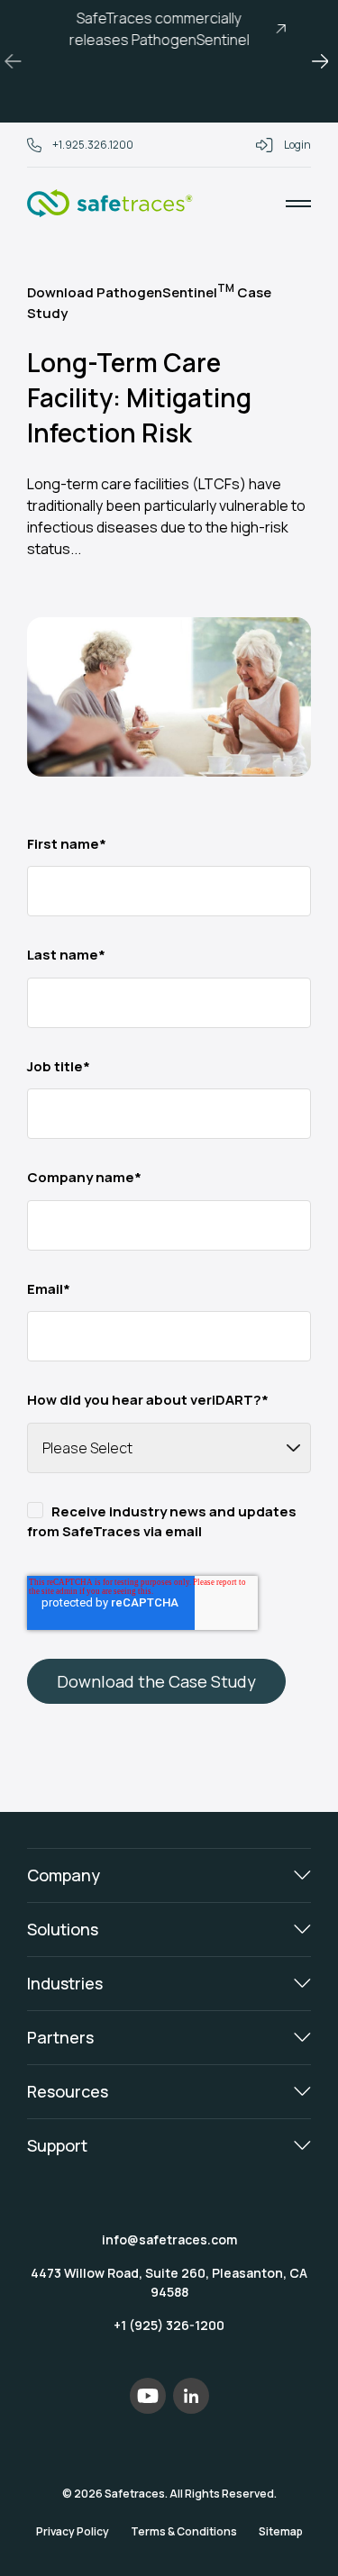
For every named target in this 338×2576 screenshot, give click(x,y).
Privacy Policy (73, 2531)
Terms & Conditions (184, 2531)
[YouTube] (148, 2396)
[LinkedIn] (191, 2396)
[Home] (110, 204)
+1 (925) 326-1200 (169, 2325)
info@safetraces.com (169, 2239)
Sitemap (281, 2531)
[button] (18, 61)
